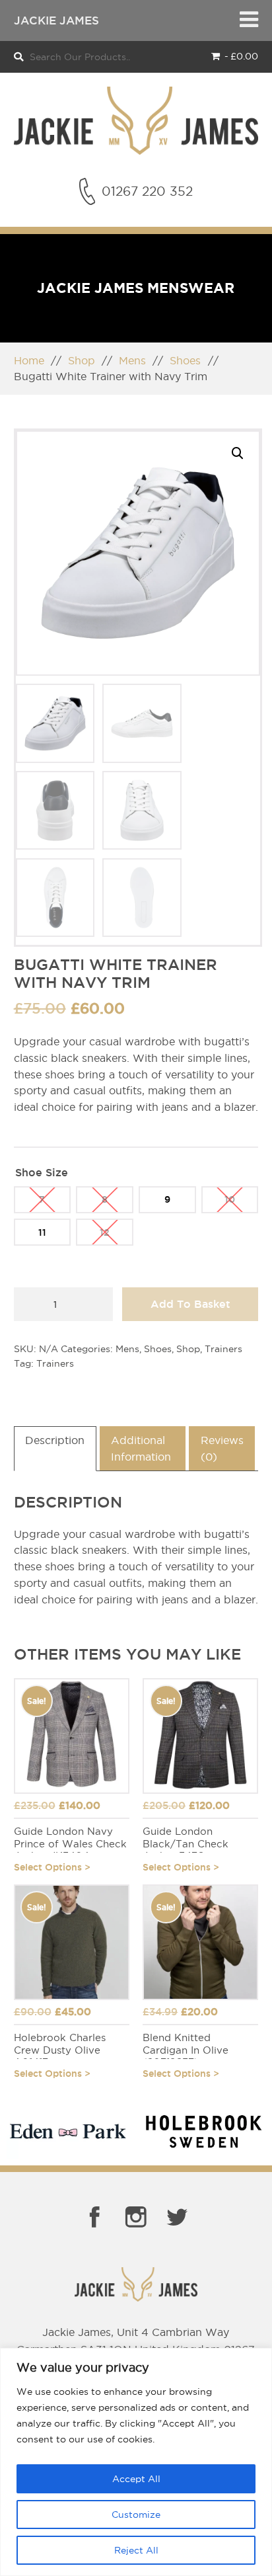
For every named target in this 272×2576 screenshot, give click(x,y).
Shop (82, 360)
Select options (48, 1867)
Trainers (223, 1349)
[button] (237, 453)
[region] (136, 2462)
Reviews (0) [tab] (222, 1448)
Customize (136, 2515)
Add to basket (190, 1304)
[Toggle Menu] (249, 20)
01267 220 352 (147, 191)
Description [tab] (55, 1440)
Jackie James (56, 20)
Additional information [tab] (141, 1448)
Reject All (136, 2550)
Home (29, 360)
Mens (132, 360)
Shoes (185, 360)
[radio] (43, 1200)
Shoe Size (42, 1172)
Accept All (136, 2479)
